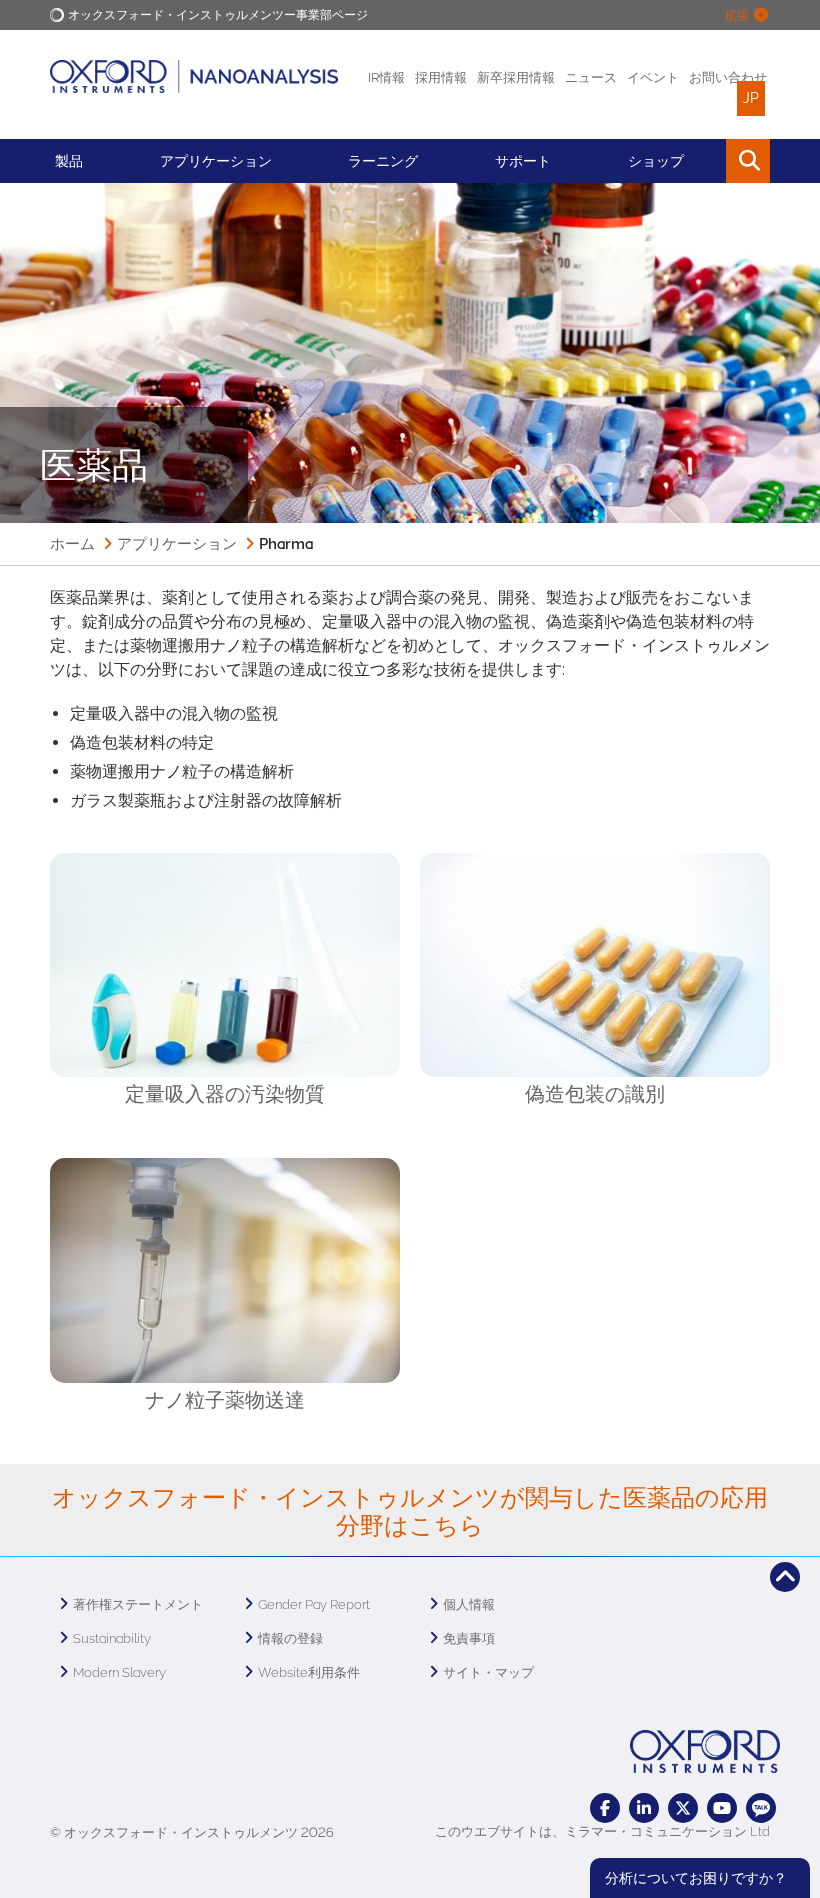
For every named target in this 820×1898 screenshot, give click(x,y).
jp (751, 98)
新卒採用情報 (516, 77)
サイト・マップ (488, 1672)
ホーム (72, 544)
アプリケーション (216, 161)
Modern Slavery (119, 1672)
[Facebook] (605, 1808)
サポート (523, 161)
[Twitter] (683, 1808)
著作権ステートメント (138, 1604)
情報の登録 (290, 1638)
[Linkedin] (644, 1808)
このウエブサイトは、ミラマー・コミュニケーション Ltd (602, 1831)
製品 (69, 161)
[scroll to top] (785, 1577)
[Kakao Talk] (761, 1808)
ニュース (591, 77)
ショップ (656, 161)
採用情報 (441, 77)
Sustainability (112, 1638)
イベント (653, 77)
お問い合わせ (728, 77)
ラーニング (383, 161)
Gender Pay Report (314, 1604)
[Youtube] (722, 1808)
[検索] (702, 161)
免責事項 (469, 1638)
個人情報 (469, 1604)
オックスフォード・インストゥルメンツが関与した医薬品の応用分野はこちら (410, 1512)
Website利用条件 (309, 1672)
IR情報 (386, 77)
